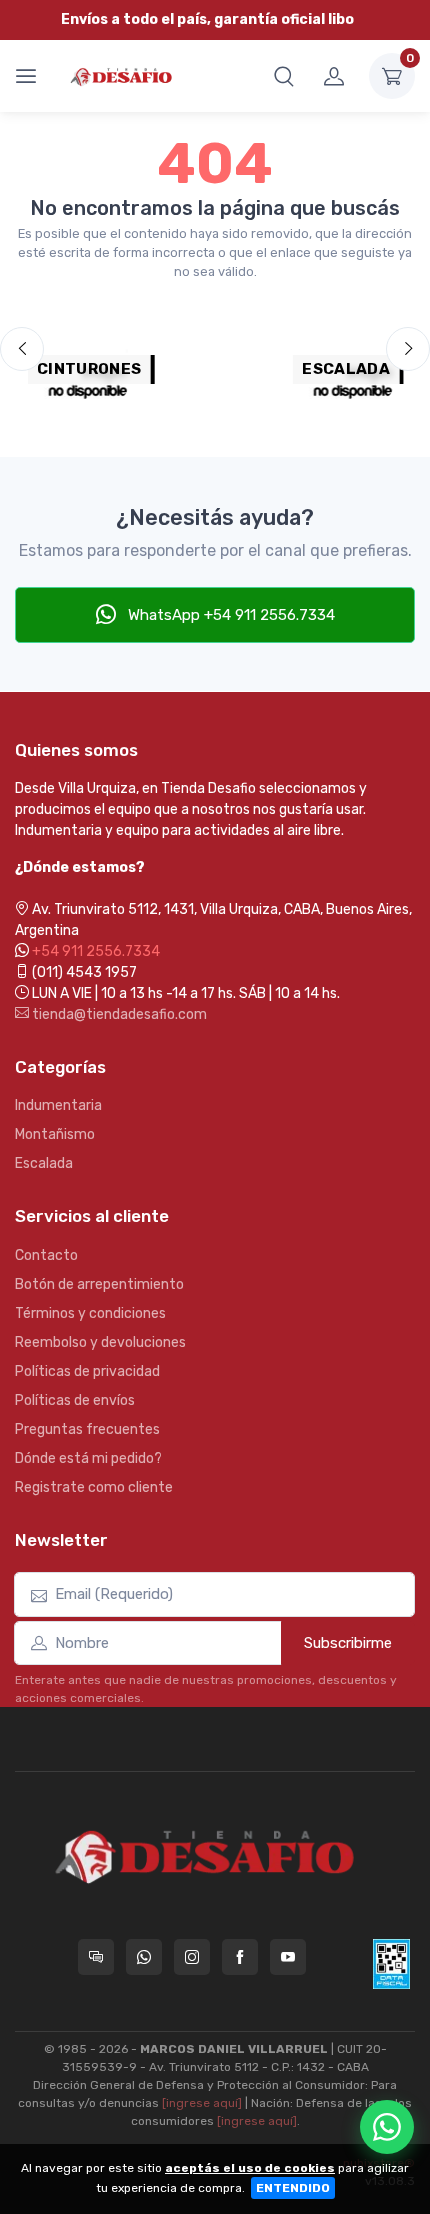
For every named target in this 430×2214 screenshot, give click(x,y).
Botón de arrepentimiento (99, 1284)
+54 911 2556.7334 (96, 951)
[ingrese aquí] (202, 2103)
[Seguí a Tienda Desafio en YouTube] (288, 1957)
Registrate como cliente (94, 1487)
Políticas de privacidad (87, 1371)
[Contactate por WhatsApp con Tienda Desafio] (144, 1957)
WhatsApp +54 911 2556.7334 (229, 615)
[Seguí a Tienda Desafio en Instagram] (192, 1957)
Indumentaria (58, 1105)
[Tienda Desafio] (122, 75)
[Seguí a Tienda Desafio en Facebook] (240, 1957)
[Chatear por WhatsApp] (387, 2127)
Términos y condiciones (90, 1313)
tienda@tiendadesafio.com (118, 1014)
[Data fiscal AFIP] (391, 1964)
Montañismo (55, 1134)
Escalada (44, 1163)
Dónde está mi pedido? (88, 1458)
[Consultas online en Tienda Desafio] (96, 1957)
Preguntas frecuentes (87, 1429)
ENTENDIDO (293, 2188)
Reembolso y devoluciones (100, 1342)
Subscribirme (348, 1643)
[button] (284, 76)
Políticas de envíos (75, 1400)
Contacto (46, 1255)
